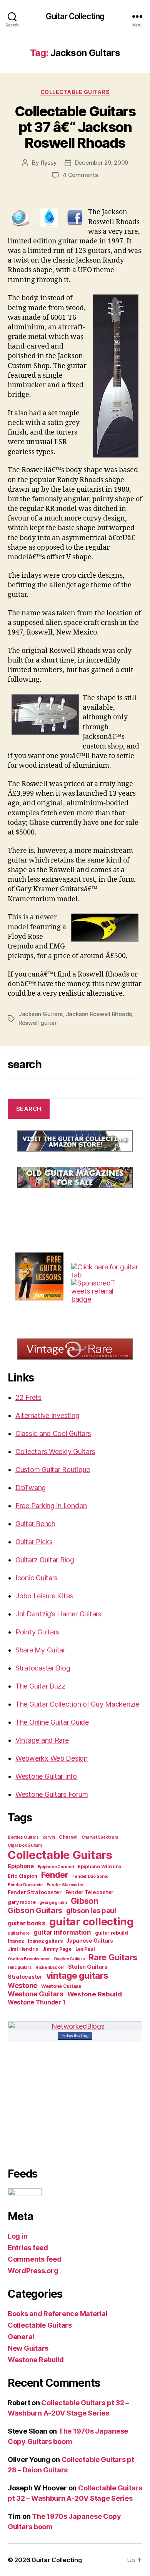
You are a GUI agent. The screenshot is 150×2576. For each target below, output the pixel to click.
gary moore (22, 1902)
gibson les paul (91, 1910)
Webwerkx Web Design (52, 1758)
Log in (17, 2236)
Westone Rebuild (95, 1994)
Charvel (68, 1837)
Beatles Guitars (23, 1837)
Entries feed (28, 2248)
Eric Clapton (22, 1876)
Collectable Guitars (75, 92)
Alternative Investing (47, 1415)
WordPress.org (33, 2271)
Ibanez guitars (45, 1941)
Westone (22, 1985)
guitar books (27, 1923)
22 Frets (28, 1397)
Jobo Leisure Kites (44, 1596)
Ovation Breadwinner (29, 1959)
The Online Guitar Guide (52, 1722)
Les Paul (85, 1949)
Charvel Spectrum (100, 1837)
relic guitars (20, 1967)
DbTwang (31, 1488)
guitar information (62, 1932)
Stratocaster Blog (43, 1668)
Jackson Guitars (41, 1014)
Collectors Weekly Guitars (55, 1452)
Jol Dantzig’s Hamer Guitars (58, 1614)
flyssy (48, 163)
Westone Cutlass (61, 1986)
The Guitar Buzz (40, 1686)
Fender (55, 1875)
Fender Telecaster (89, 1892)
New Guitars (28, 2348)
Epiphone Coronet (56, 1867)
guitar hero (19, 1933)
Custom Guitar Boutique (53, 1470)
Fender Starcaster (65, 1885)
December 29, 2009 (102, 163)
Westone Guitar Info (46, 1776)
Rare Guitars (113, 1957)
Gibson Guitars (35, 1910)
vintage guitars (77, 1976)
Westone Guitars (36, 1994)
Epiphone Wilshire (99, 1866)
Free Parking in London (51, 1506)
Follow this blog (75, 2036)
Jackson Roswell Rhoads (99, 1014)
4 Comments (80, 175)
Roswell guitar (37, 1023)
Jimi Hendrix (23, 1949)
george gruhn (53, 1903)
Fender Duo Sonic (90, 1876)
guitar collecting (92, 1922)
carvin (49, 1837)
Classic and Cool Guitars (53, 1433)
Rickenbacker (50, 1967)
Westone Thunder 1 (36, 2002)
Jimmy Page (57, 1949)
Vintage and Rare (42, 1740)
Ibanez (16, 1941)
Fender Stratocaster (35, 1892)
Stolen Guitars (88, 1967)
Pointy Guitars (37, 1632)
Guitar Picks (34, 1542)
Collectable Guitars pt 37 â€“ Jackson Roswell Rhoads (75, 127)
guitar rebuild (112, 1933)
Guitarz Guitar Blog (45, 1560)
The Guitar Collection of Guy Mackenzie (77, 1704)
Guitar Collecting (75, 16)
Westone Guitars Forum (52, 1794)
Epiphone (21, 1866)
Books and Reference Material (57, 2314)
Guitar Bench (35, 1524)
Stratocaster (25, 1977)
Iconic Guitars (37, 1578)
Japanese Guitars (90, 1941)
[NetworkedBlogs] (75, 2026)
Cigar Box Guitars (25, 1845)
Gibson (85, 1901)
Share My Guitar (40, 1650)
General (21, 2337)
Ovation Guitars (69, 1959)
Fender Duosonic (25, 1885)
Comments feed (35, 2259)
